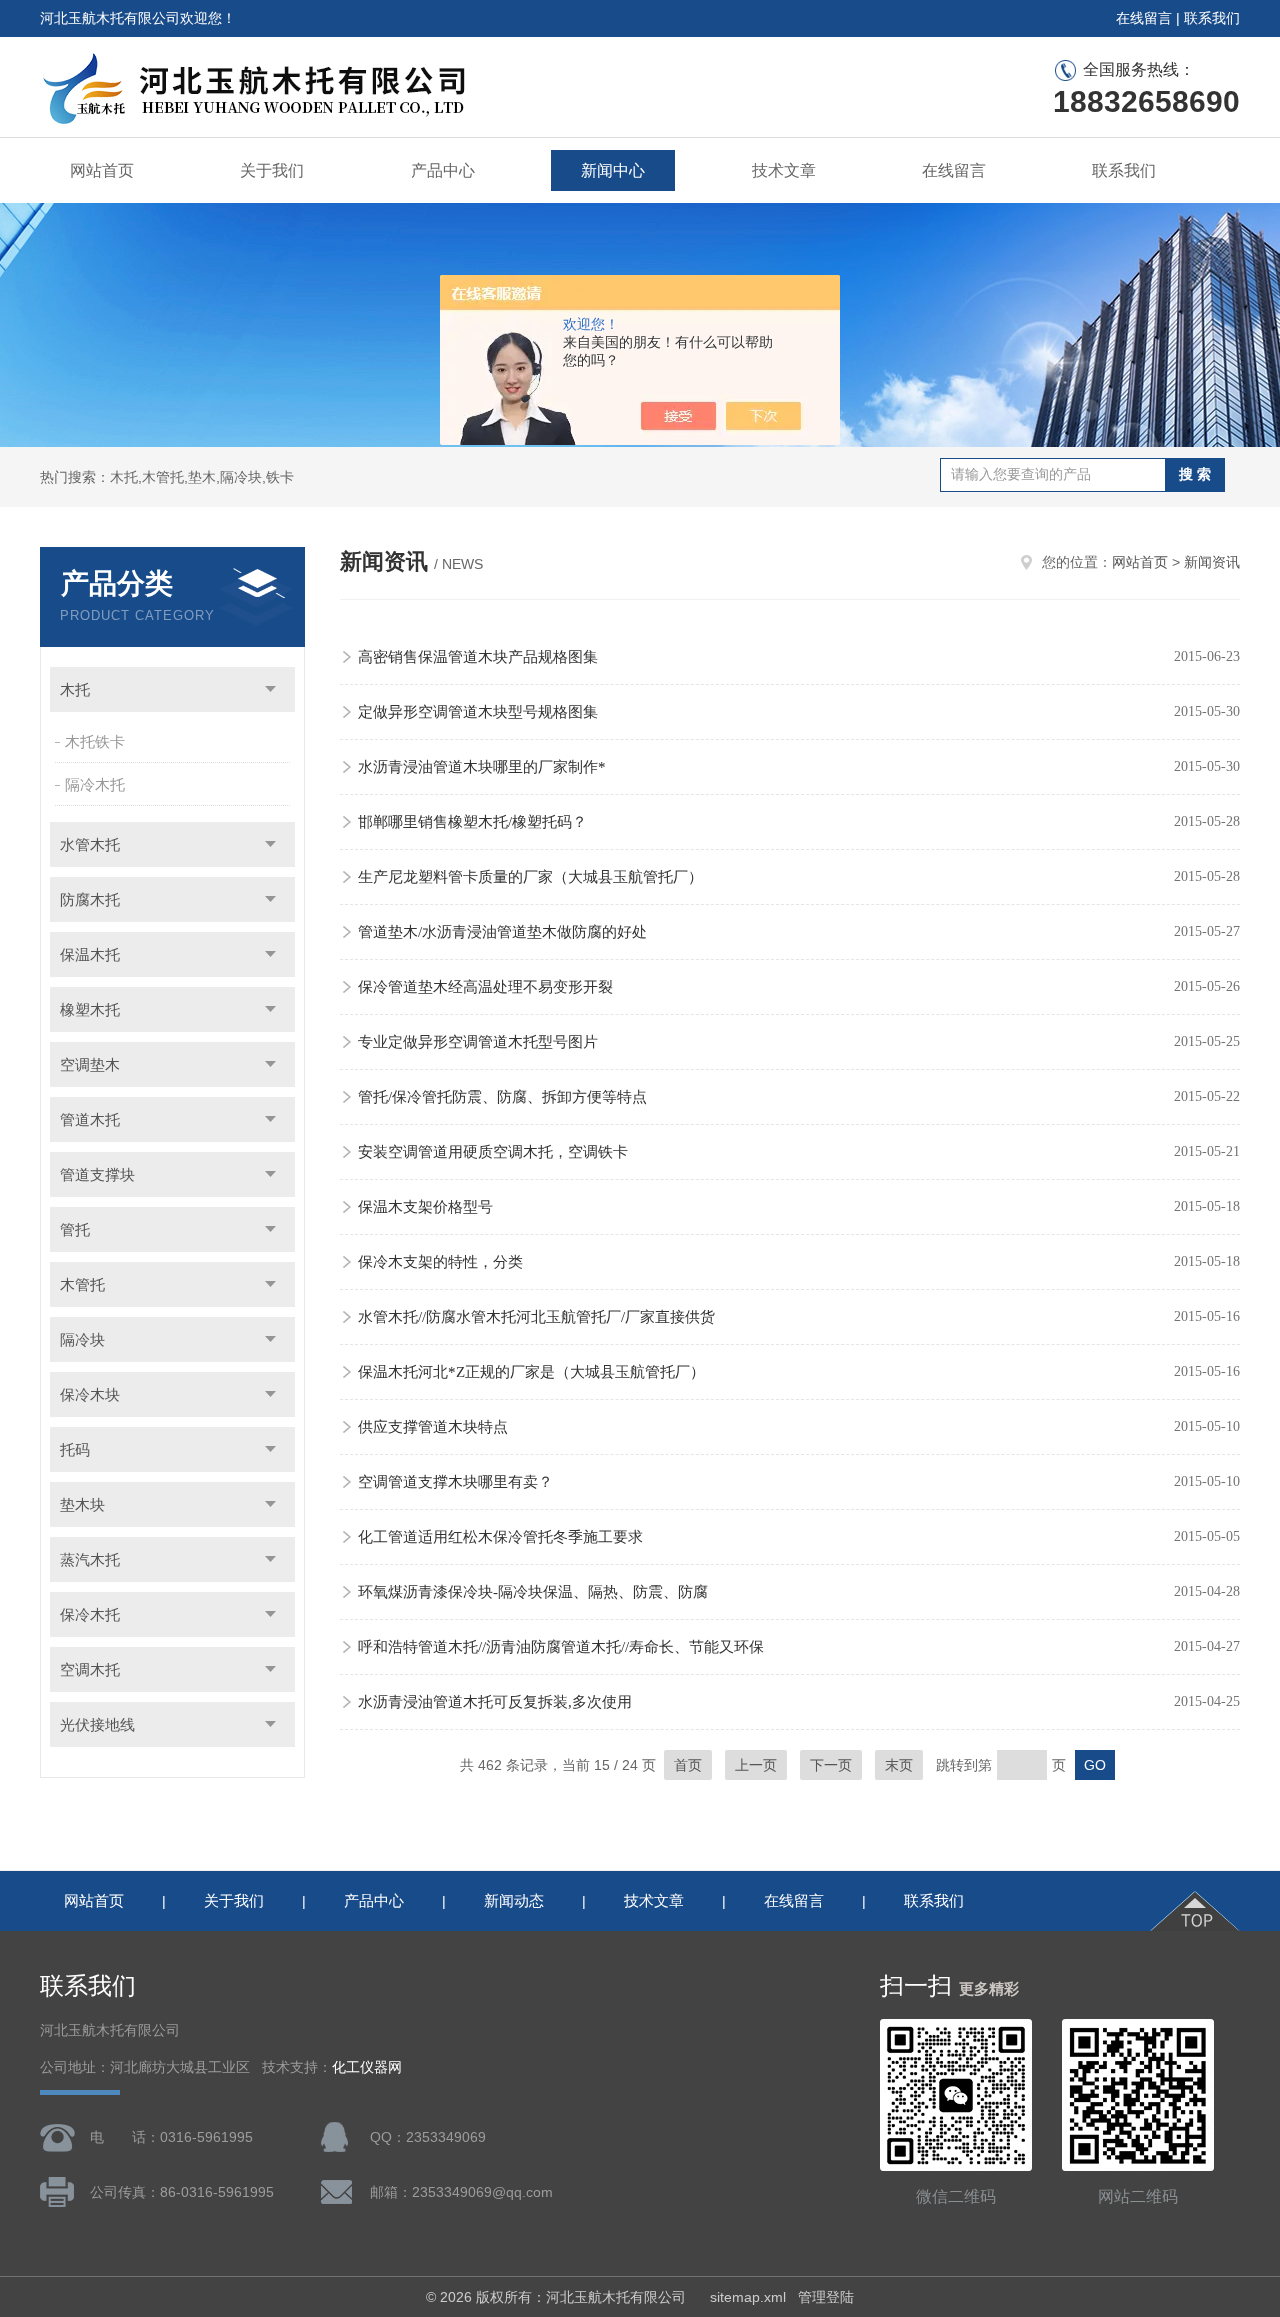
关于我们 (272, 170)
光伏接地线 (97, 1724)
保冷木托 (90, 1614)
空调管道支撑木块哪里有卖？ (455, 1482)
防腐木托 (90, 899)
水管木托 (90, 844)
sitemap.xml (748, 2297)
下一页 (831, 1765)
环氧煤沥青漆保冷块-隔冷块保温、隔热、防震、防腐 (533, 1592)
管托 (75, 1229)
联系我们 (1212, 18)
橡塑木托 (90, 1009)
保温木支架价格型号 (425, 1207)
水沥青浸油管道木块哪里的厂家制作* (482, 767)
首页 (688, 1765)
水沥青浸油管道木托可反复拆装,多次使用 (495, 1702)
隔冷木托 (95, 784)
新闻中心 (613, 170)
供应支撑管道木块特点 (433, 1427)
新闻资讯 (1212, 562)
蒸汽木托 (90, 1559)
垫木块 (82, 1504)
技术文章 (784, 170)
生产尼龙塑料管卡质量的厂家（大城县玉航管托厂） (530, 877)
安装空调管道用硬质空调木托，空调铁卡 (493, 1152)
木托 (75, 689)
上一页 (756, 1765)
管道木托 (90, 1119)
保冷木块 (90, 1394)
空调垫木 (90, 1064)
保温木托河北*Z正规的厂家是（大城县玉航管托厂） (531, 1372)
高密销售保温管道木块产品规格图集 (478, 657)
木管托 (82, 1284)
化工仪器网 (367, 2067)
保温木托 (90, 954)
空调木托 (90, 1669)
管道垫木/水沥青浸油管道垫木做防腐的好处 (502, 932)
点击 (270, 689)
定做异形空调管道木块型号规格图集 (478, 712)
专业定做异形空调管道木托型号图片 (478, 1042)
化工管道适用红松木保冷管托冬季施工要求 (500, 1537)
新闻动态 (514, 1900)
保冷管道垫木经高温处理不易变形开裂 (485, 987)
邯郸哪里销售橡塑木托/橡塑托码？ (472, 822)
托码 (75, 1449)
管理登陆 (826, 2297)
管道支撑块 (97, 1174)
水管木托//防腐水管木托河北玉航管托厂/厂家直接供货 (536, 1317)
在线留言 (1144, 18)
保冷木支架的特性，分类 (440, 1262)
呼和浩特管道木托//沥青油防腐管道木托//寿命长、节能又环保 (561, 1647)
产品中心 (443, 170)
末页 (899, 1765)
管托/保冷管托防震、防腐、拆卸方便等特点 (502, 1097)
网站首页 (102, 170)
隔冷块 (82, 1339)
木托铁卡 (95, 741)
